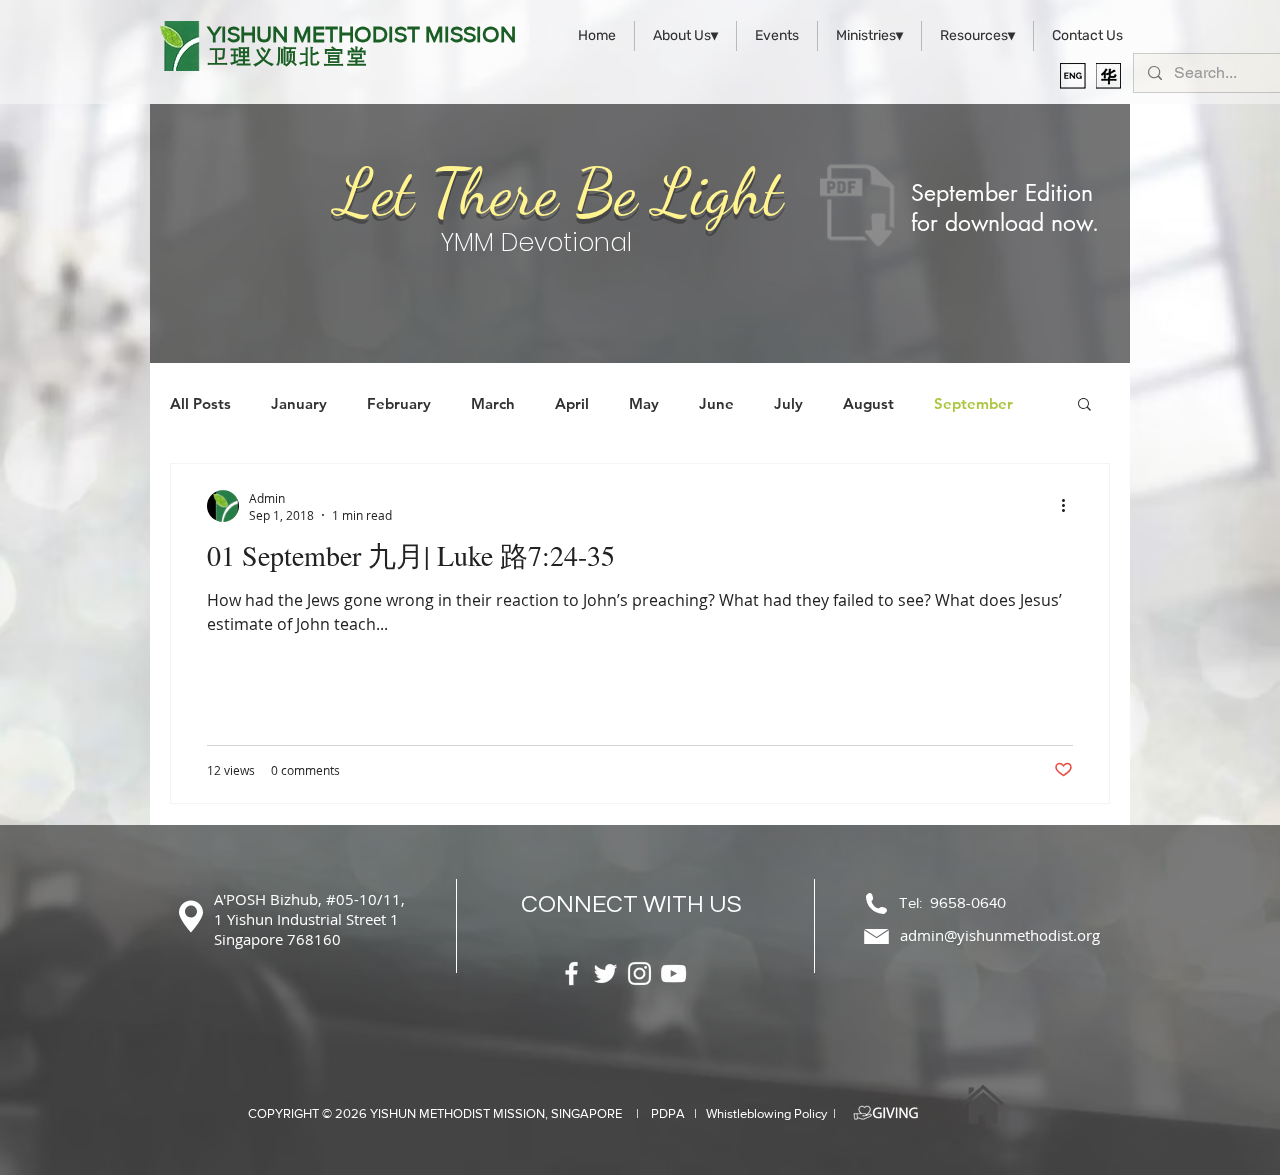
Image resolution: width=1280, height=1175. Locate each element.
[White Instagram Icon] (639, 973)
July (788, 403)
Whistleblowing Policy (766, 1113)
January (299, 403)
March (493, 403)
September (973, 403)
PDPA (668, 1113)
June (716, 403)
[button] (1084, 405)
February (399, 403)
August (868, 403)
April (572, 403)
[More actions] (1070, 506)
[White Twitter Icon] (605, 973)
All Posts (200, 403)
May (644, 403)
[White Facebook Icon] (571, 973)
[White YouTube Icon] (673, 973)
